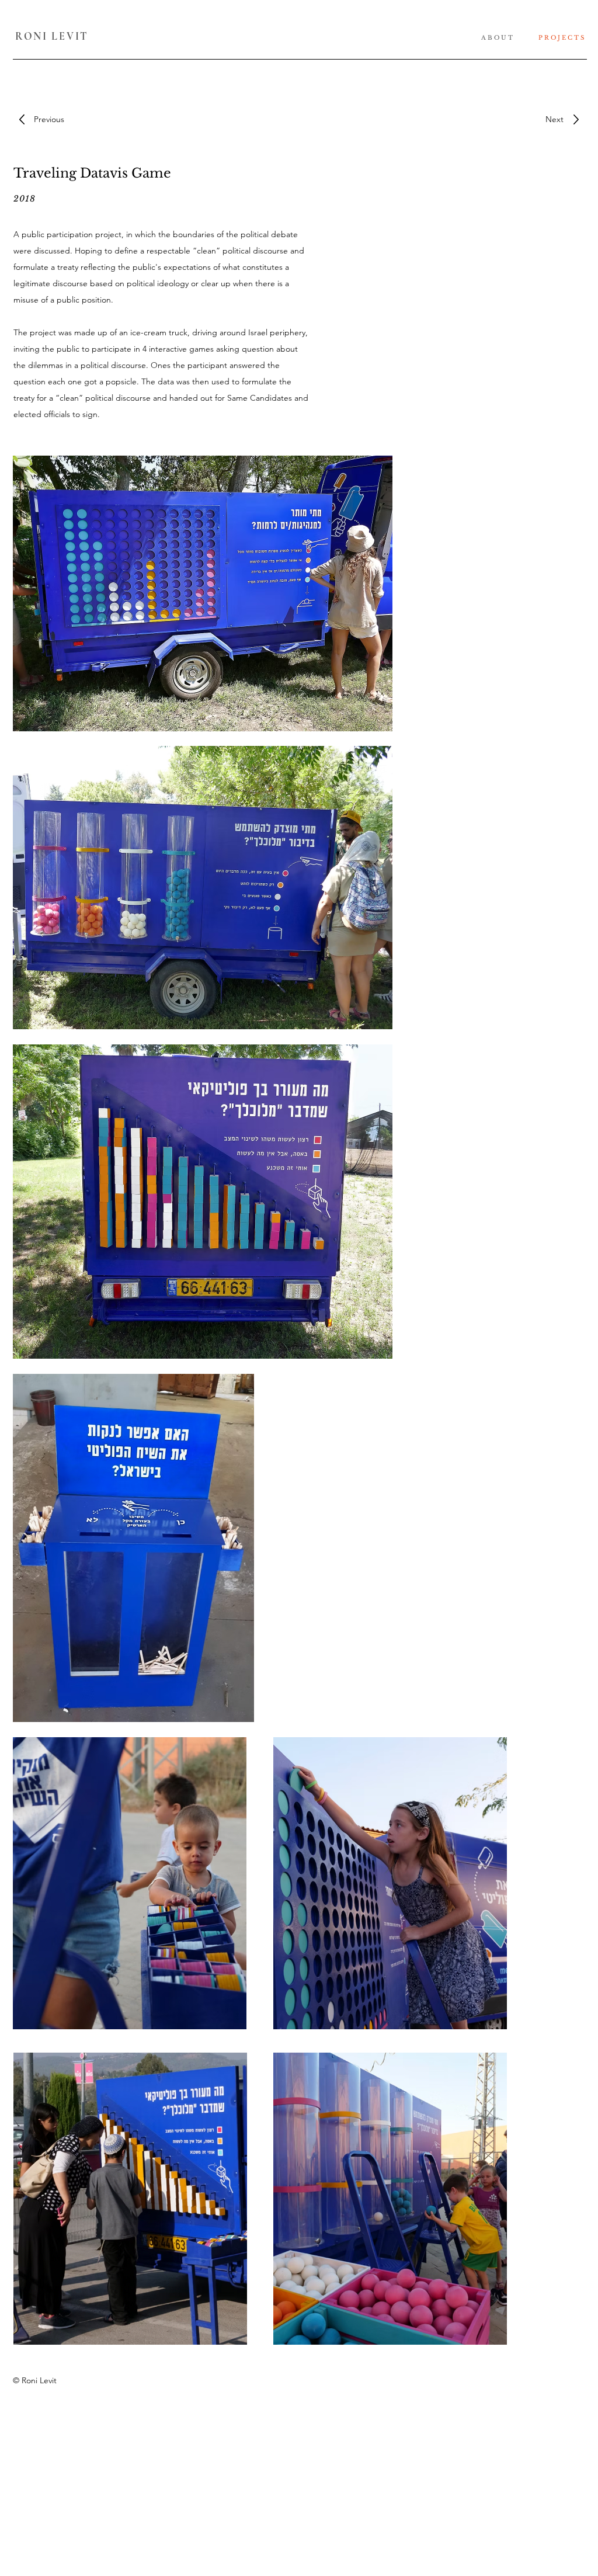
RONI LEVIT (52, 36)
